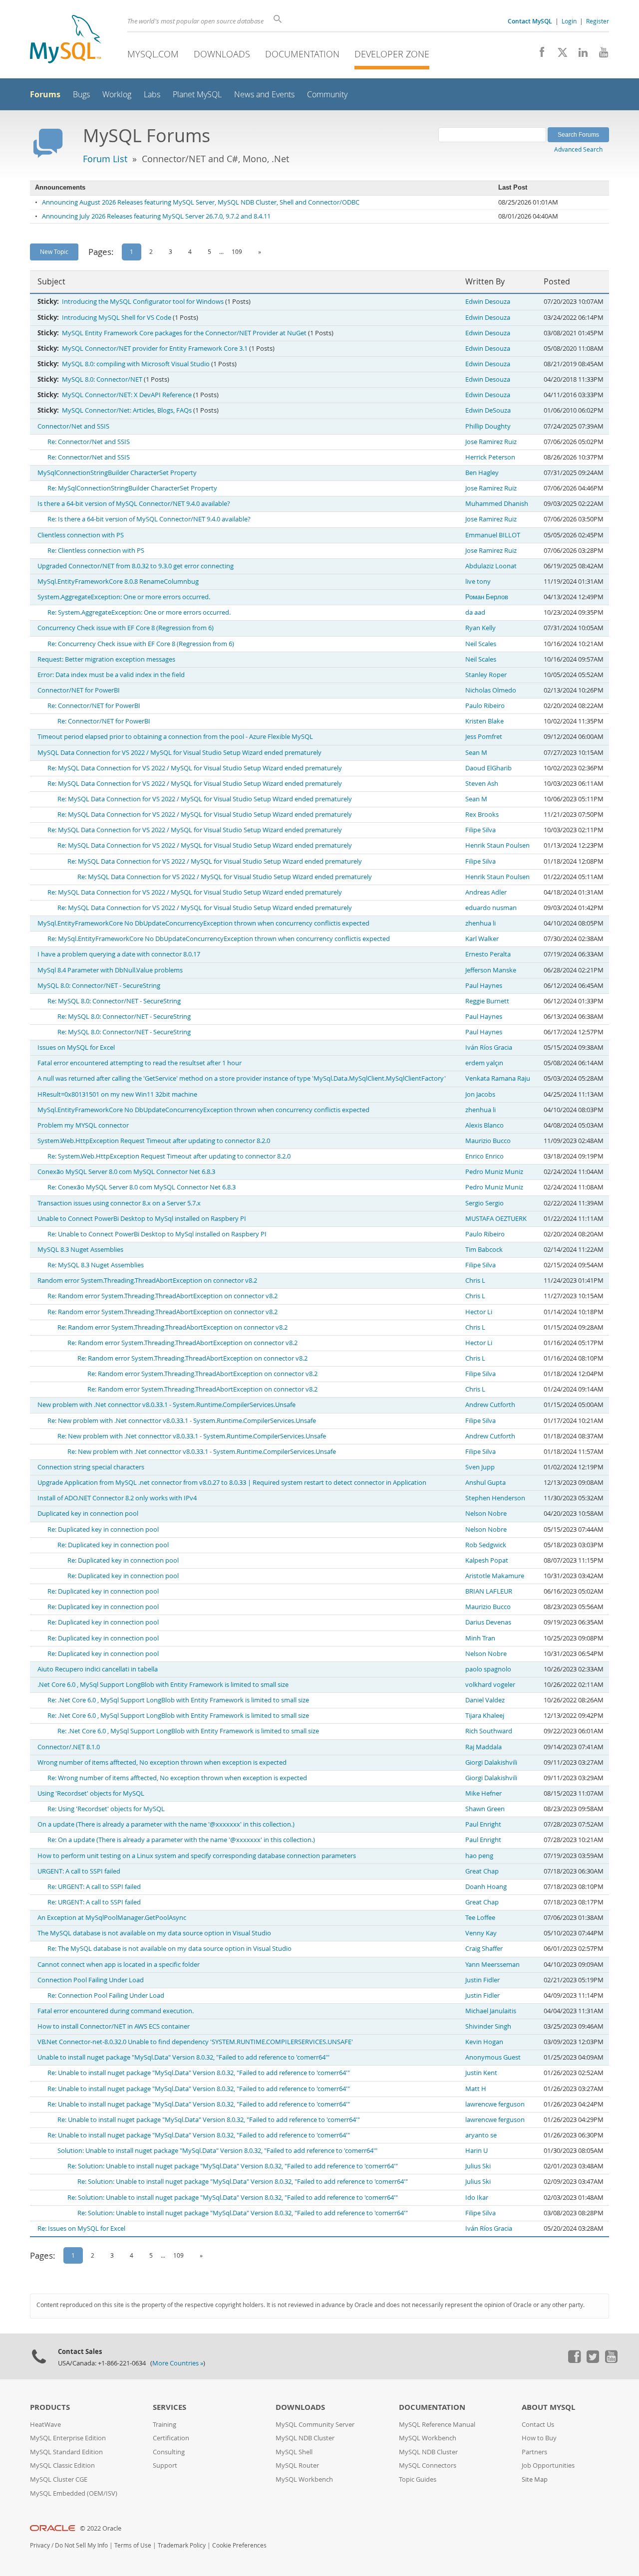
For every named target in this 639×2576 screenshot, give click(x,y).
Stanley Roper (486, 675)
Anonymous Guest (493, 2057)
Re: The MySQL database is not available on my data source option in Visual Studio (169, 1949)
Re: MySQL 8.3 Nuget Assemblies (96, 1265)
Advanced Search (578, 149)
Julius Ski (478, 2166)
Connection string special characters (91, 1467)
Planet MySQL (197, 95)
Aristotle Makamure (495, 1576)
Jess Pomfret (484, 737)
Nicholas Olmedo (491, 690)
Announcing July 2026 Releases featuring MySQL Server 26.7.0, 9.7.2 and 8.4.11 (156, 216)
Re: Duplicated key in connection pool (103, 1529)
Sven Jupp (480, 1467)
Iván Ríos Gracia (489, 1048)
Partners (534, 2452)
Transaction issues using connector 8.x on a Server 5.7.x (119, 1203)
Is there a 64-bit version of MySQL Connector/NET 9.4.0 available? (134, 504)
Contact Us (538, 2425)
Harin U (477, 2151)
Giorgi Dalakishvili (491, 1762)
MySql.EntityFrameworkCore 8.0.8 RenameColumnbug (118, 582)
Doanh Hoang (486, 1887)
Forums (45, 94)
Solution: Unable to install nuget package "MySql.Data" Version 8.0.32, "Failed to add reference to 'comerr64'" (217, 2151)
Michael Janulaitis (491, 2011)
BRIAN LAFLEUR (489, 1591)
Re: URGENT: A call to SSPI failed (94, 1887)
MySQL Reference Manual (437, 2425)
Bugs (81, 95)
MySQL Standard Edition (66, 2452)
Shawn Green (485, 1809)
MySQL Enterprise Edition (68, 2438)
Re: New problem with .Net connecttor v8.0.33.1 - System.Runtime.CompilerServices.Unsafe (182, 1421)
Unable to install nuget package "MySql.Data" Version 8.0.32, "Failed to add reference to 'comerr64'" (183, 2057)
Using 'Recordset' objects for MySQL (91, 1793)
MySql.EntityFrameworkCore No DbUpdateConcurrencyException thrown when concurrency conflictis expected (203, 923)
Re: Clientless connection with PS (96, 551)
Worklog (117, 95)
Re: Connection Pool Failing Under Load (106, 1995)
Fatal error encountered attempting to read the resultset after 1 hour (140, 1063)
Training (164, 2425)
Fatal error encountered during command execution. (116, 2011)
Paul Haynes (484, 986)
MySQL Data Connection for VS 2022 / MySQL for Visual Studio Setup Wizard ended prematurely (179, 753)
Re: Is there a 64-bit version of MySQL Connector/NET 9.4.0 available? (149, 519)
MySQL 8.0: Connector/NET (102, 379)
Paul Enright (483, 1824)
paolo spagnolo (488, 1669)
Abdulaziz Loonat (491, 566)
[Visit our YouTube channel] (600, 55)
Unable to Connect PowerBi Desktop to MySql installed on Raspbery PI (142, 1219)
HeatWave (45, 2425)
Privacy (40, 2545)
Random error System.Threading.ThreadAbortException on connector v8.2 (147, 1281)
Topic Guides (418, 2479)
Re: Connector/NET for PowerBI (94, 706)
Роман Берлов (487, 597)
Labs (152, 95)
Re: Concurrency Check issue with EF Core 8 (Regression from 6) (141, 644)
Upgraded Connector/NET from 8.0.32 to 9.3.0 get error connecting (136, 566)
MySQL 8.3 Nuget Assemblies (80, 1250)
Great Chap (482, 1871)
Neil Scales (481, 644)
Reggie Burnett (487, 1001)
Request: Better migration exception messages (106, 659)
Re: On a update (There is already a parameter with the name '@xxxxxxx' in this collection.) (181, 1840)
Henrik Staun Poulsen (497, 845)
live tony (478, 582)
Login (569, 21)
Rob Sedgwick (486, 1545)
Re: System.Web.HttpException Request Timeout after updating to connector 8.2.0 (169, 1156)
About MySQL (548, 2407)
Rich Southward (489, 1731)
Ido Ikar (477, 2198)
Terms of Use (133, 2545)
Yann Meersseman (492, 1965)
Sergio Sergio (484, 1203)
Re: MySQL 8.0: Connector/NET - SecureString (114, 1001)
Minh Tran (480, 1638)
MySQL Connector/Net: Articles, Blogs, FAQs (127, 410)
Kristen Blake (484, 721)
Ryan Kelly (480, 628)
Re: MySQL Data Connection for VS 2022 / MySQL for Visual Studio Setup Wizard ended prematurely (195, 768)
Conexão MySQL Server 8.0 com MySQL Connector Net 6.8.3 (126, 1172)
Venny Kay (481, 1933)
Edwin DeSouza (488, 410)
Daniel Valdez (485, 1700)
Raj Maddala (483, 1747)
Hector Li (479, 1312)
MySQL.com (153, 54)
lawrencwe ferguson (495, 2104)
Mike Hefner (483, 1793)
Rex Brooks (482, 815)
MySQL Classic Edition (62, 2465)
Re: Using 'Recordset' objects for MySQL (106, 1809)
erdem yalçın (484, 1063)
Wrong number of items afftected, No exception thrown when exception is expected (162, 1762)
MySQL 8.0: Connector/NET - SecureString (99, 986)
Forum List (105, 159)
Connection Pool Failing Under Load (91, 1980)
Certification (171, 2438)
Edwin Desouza (488, 302)
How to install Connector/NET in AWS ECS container (114, 2026)
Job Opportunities (548, 2465)
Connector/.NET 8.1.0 (69, 1747)
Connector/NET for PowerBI (79, 690)
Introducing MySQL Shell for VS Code (117, 318)
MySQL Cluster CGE (59, 2479)
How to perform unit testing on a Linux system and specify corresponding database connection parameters (197, 1856)
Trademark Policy (182, 2545)
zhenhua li (480, 923)
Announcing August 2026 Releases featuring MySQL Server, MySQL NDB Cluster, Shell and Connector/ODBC (201, 202)
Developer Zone (392, 54)
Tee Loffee (480, 1918)
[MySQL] (65, 40)
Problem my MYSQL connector (83, 1125)
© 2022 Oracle (101, 2528)
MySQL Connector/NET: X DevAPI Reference (127, 395)
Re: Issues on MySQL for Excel (81, 2228)
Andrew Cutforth (490, 1405)
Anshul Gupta (485, 1483)
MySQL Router (297, 2465)
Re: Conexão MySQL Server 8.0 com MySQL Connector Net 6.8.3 (142, 1187)
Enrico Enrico (484, 1156)
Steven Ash (482, 784)
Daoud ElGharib (488, 768)
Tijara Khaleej (485, 1716)
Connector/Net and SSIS (73, 426)
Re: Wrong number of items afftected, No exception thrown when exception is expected (177, 1778)
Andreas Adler (486, 892)
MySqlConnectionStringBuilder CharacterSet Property (117, 473)
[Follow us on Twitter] (593, 2360)
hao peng (479, 1856)
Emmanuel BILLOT (493, 535)
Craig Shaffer (484, 1949)
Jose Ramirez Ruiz (491, 442)
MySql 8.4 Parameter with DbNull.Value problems (110, 970)
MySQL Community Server (315, 2425)
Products (50, 2407)
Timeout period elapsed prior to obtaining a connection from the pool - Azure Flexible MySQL (175, 737)
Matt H (476, 2089)
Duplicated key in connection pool (88, 1514)
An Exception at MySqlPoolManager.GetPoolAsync (112, 1918)
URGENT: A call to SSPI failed (79, 1871)
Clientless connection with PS (81, 535)
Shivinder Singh (488, 2026)
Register (598, 21)
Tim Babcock (484, 1250)
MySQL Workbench (304, 2479)
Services (169, 2407)
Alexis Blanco (484, 1125)
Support (165, 2465)
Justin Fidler (482, 1980)
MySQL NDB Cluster (305, 2438)
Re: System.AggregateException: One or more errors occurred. (139, 612)
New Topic (54, 251)
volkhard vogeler (490, 1685)
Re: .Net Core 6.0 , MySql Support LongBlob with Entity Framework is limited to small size (178, 1700)
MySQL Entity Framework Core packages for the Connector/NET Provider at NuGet (184, 333)
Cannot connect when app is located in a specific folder (119, 1965)
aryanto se (481, 2135)
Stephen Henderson (495, 1498)
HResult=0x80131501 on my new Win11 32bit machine (117, 1094)
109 (237, 251)
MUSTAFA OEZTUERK (496, 1219)
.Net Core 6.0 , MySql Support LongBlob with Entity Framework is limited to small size (163, 1685)
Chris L (475, 1281)
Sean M (476, 753)
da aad (475, 612)
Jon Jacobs (480, 1094)
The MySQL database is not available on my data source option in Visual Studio (154, 1933)
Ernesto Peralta (488, 954)
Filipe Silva (480, 830)
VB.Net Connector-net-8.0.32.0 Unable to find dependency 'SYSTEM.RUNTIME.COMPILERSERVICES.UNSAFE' (195, 2042)
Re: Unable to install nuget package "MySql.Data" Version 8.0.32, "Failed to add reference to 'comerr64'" (199, 2073)
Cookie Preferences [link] (239, 2545)
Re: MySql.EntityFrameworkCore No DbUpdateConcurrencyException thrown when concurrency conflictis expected (219, 939)
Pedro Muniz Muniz (494, 1172)
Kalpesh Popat (487, 1560)
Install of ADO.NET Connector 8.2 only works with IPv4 (117, 1498)
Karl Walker (482, 939)
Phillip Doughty (488, 426)
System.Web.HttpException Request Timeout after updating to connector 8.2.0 (154, 1141)
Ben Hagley (482, 473)
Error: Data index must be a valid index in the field (111, 675)
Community (327, 95)
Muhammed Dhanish (497, 504)
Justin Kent (481, 2073)
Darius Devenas (488, 1622)
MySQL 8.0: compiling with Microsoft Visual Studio (136, 364)
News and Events (264, 95)
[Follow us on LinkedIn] (579, 55)
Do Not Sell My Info (81, 2545)
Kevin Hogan (484, 2042)
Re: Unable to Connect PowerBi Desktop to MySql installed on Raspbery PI (157, 1234)
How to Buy (539, 2438)
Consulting (169, 2452)
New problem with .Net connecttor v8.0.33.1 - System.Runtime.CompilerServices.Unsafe (166, 1405)
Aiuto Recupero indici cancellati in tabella (98, 1669)
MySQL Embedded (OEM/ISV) (74, 2493)
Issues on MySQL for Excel (76, 1048)
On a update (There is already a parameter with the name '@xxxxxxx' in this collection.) (166, 1824)
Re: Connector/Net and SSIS (89, 442)
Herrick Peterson (490, 457)
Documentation (302, 54)
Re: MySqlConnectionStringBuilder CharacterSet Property (132, 488)
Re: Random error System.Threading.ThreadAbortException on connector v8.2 (162, 1296)
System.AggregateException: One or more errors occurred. (124, 597)
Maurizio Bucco (488, 1141)
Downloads (222, 54)
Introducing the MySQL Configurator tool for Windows (143, 302)
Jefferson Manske (491, 970)
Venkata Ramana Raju (498, 1078)
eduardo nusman (491, 908)
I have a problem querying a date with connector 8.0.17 (119, 954)
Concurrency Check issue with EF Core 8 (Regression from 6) (126, 628)
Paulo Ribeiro (485, 706)
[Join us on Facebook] (538, 55)
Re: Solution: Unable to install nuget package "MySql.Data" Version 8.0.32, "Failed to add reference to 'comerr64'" (233, 2166)
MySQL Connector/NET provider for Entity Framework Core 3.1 (155, 349)
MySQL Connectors (428, 2465)
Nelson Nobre (486, 1514)
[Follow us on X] (559, 55)
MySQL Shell (294, 2452)
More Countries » (178, 2363)
